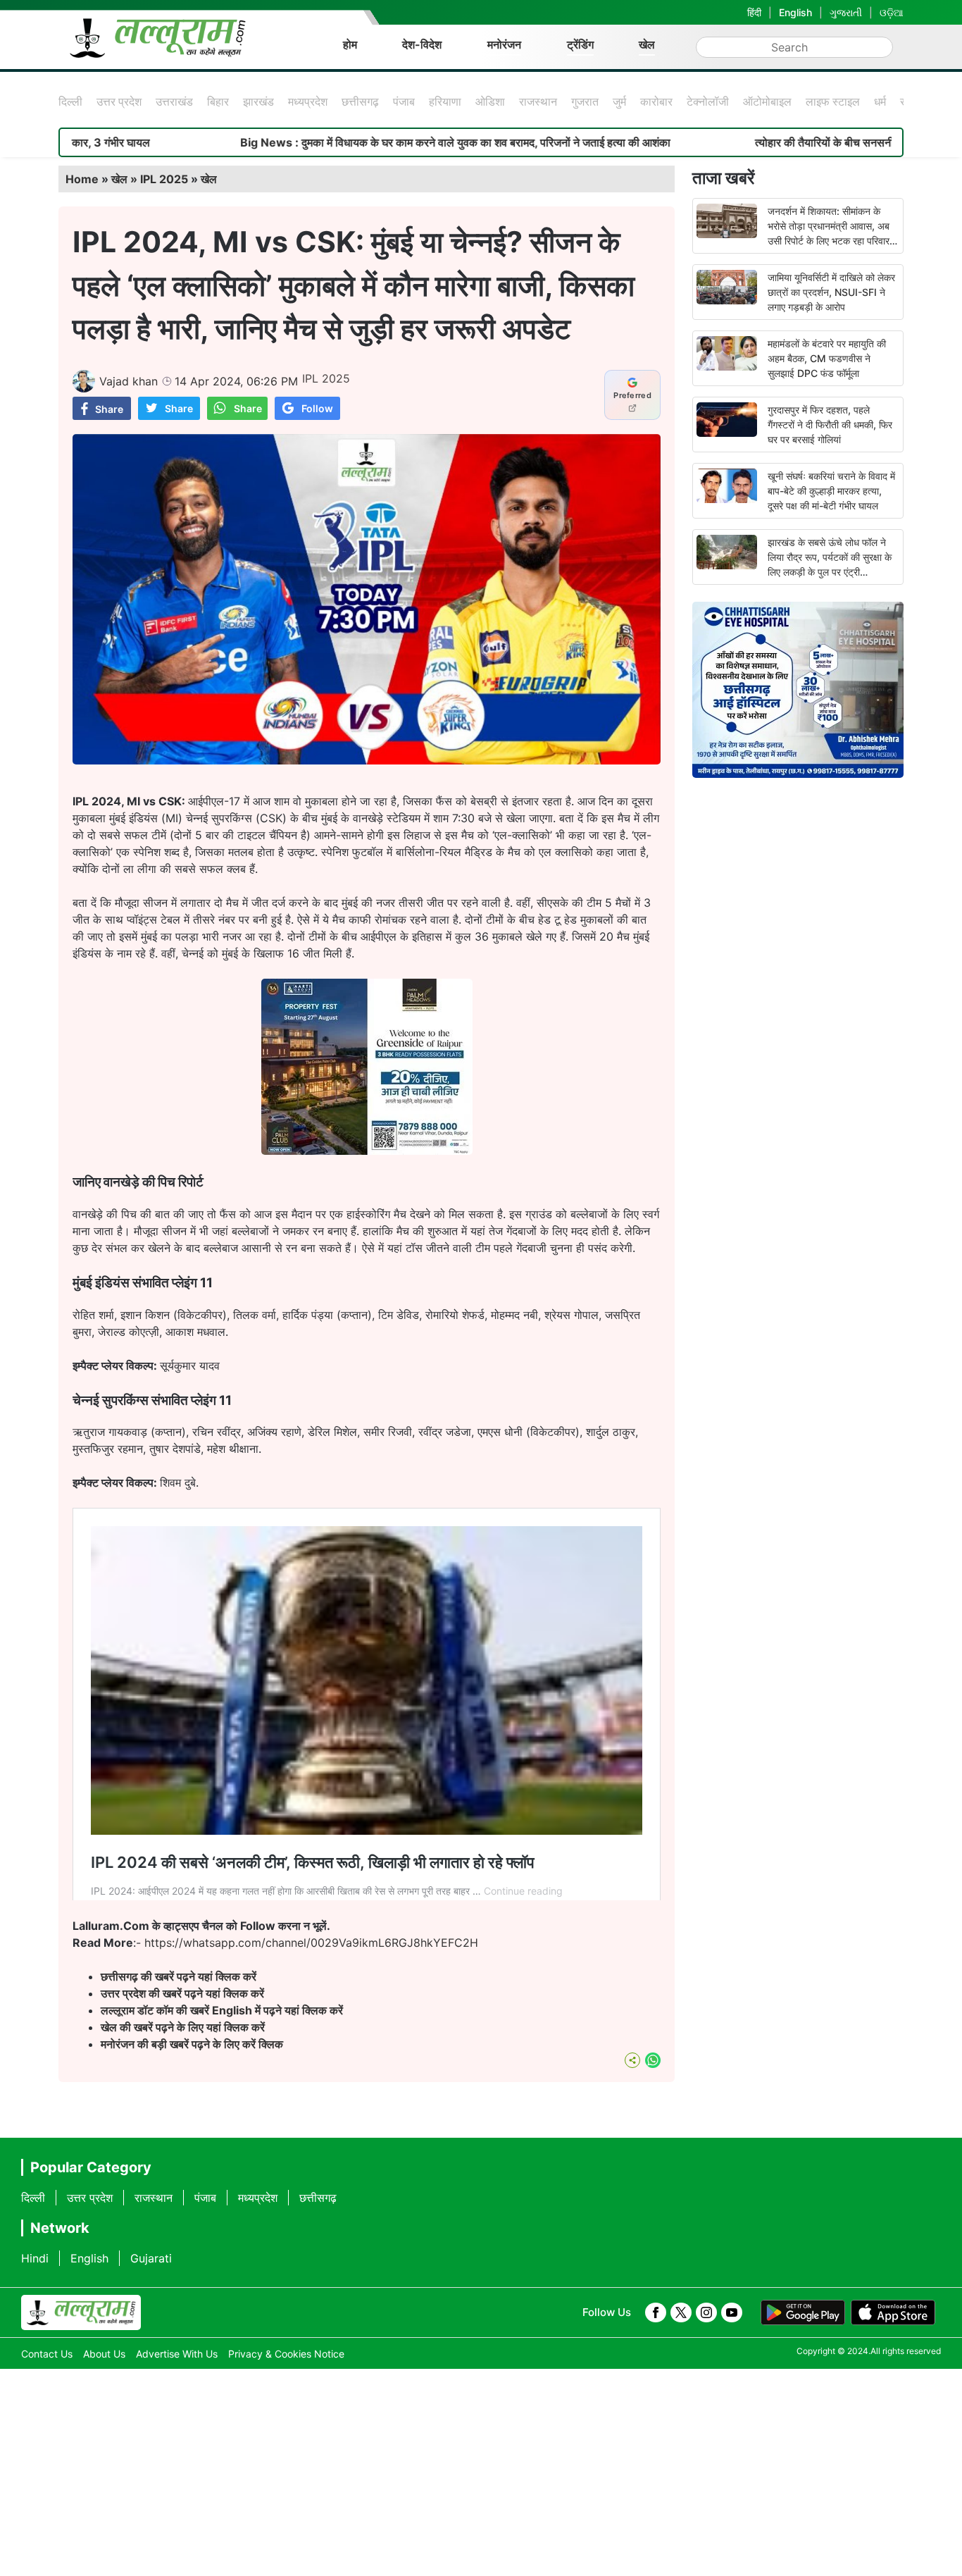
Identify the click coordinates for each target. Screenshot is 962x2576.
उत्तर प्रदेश (119, 101)
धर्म (880, 101)
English (795, 12)
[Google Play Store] (803, 2312)
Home (82, 179)
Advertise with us (177, 2354)
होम (350, 44)
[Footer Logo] (81, 2312)
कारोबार (656, 101)
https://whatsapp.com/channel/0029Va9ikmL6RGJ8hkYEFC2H (311, 1943)
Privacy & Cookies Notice (286, 2354)
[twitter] (681, 2312)
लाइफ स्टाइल (833, 101)
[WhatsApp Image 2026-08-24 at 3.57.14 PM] (367, 1151)
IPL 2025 (326, 378)
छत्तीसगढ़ (360, 101)
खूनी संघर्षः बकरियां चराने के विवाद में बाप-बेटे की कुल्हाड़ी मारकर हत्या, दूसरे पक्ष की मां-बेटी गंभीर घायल (831, 491)
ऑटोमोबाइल (767, 101)
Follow (317, 408)
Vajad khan (129, 381)
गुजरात (585, 101)
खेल (647, 44)
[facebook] (656, 2312)
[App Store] (893, 2312)
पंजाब (404, 101)
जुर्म (619, 101)
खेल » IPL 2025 (150, 179)
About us (104, 2354)
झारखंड (258, 101)
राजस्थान (538, 101)
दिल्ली (70, 101)
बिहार (218, 101)
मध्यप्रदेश (308, 101)
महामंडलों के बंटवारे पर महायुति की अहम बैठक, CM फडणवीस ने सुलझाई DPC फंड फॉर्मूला (827, 358)
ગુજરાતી (846, 12)
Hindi (35, 2258)
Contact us (47, 2354)
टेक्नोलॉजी (708, 101)
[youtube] (732, 2312)
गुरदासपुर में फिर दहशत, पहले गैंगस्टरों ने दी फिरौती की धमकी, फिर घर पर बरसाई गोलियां (830, 425)
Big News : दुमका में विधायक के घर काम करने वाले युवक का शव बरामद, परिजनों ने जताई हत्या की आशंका (359, 142)
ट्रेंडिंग (580, 44)
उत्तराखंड (174, 101)
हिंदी (754, 12)
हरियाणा (445, 101)
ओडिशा (490, 101)
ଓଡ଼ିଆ (892, 12)
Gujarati (151, 2258)
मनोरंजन (504, 44)
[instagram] (706, 2312)
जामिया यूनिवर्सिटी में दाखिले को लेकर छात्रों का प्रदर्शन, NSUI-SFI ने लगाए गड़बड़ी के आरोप (831, 292)
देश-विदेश (422, 44)
